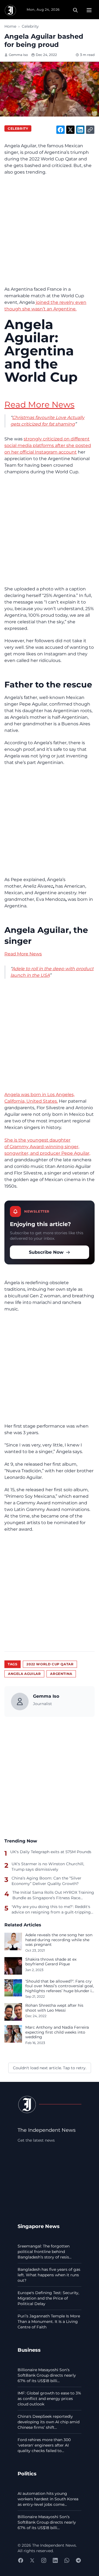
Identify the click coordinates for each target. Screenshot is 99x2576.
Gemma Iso (18, 55)
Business (29, 2350)
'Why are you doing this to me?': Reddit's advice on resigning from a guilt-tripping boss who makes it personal (51, 1909)
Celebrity (30, 26)
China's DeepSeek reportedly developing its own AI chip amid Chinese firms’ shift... (49, 2422)
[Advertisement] (50, 231)
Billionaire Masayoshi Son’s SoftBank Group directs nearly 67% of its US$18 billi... (47, 2375)
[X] (32, 2560)
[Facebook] (21, 2560)
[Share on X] (70, 130)
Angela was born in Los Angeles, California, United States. (39, 1098)
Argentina (61, 1674)
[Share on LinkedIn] (80, 130)
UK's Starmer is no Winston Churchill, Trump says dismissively (48, 1867)
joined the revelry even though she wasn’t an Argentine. (45, 306)
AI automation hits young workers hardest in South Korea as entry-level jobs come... (48, 2499)
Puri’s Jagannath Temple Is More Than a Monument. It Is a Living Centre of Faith (49, 2322)
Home (10, 26)
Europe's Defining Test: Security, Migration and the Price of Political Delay (48, 2298)
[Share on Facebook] (61, 130)
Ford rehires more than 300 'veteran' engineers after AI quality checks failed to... (44, 2445)
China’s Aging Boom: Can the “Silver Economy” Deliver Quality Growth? (46, 1881)
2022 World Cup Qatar (50, 1664)
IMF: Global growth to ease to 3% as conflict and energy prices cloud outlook (49, 2399)
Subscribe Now (46, 1252)
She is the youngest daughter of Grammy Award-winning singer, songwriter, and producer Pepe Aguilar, (47, 1147)
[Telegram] (78, 2560)
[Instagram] (44, 2560)
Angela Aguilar (24, 1674)
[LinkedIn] (55, 2560)
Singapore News (39, 2226)
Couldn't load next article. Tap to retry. (50, 2068)
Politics (27, 2474)
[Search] (75, 10)
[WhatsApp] (67, 2560)
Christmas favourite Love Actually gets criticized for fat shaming (47, 421)
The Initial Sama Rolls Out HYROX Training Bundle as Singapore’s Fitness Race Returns (53, 1895)
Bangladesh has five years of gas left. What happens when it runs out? (49, 2275)
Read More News (39, 405)
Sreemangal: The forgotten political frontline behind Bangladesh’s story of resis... (45, 2252)
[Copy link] (90, 130)
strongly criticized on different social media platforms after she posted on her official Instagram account (48, 445)
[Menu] (89, 10)
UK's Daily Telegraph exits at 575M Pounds (51, 1852)
